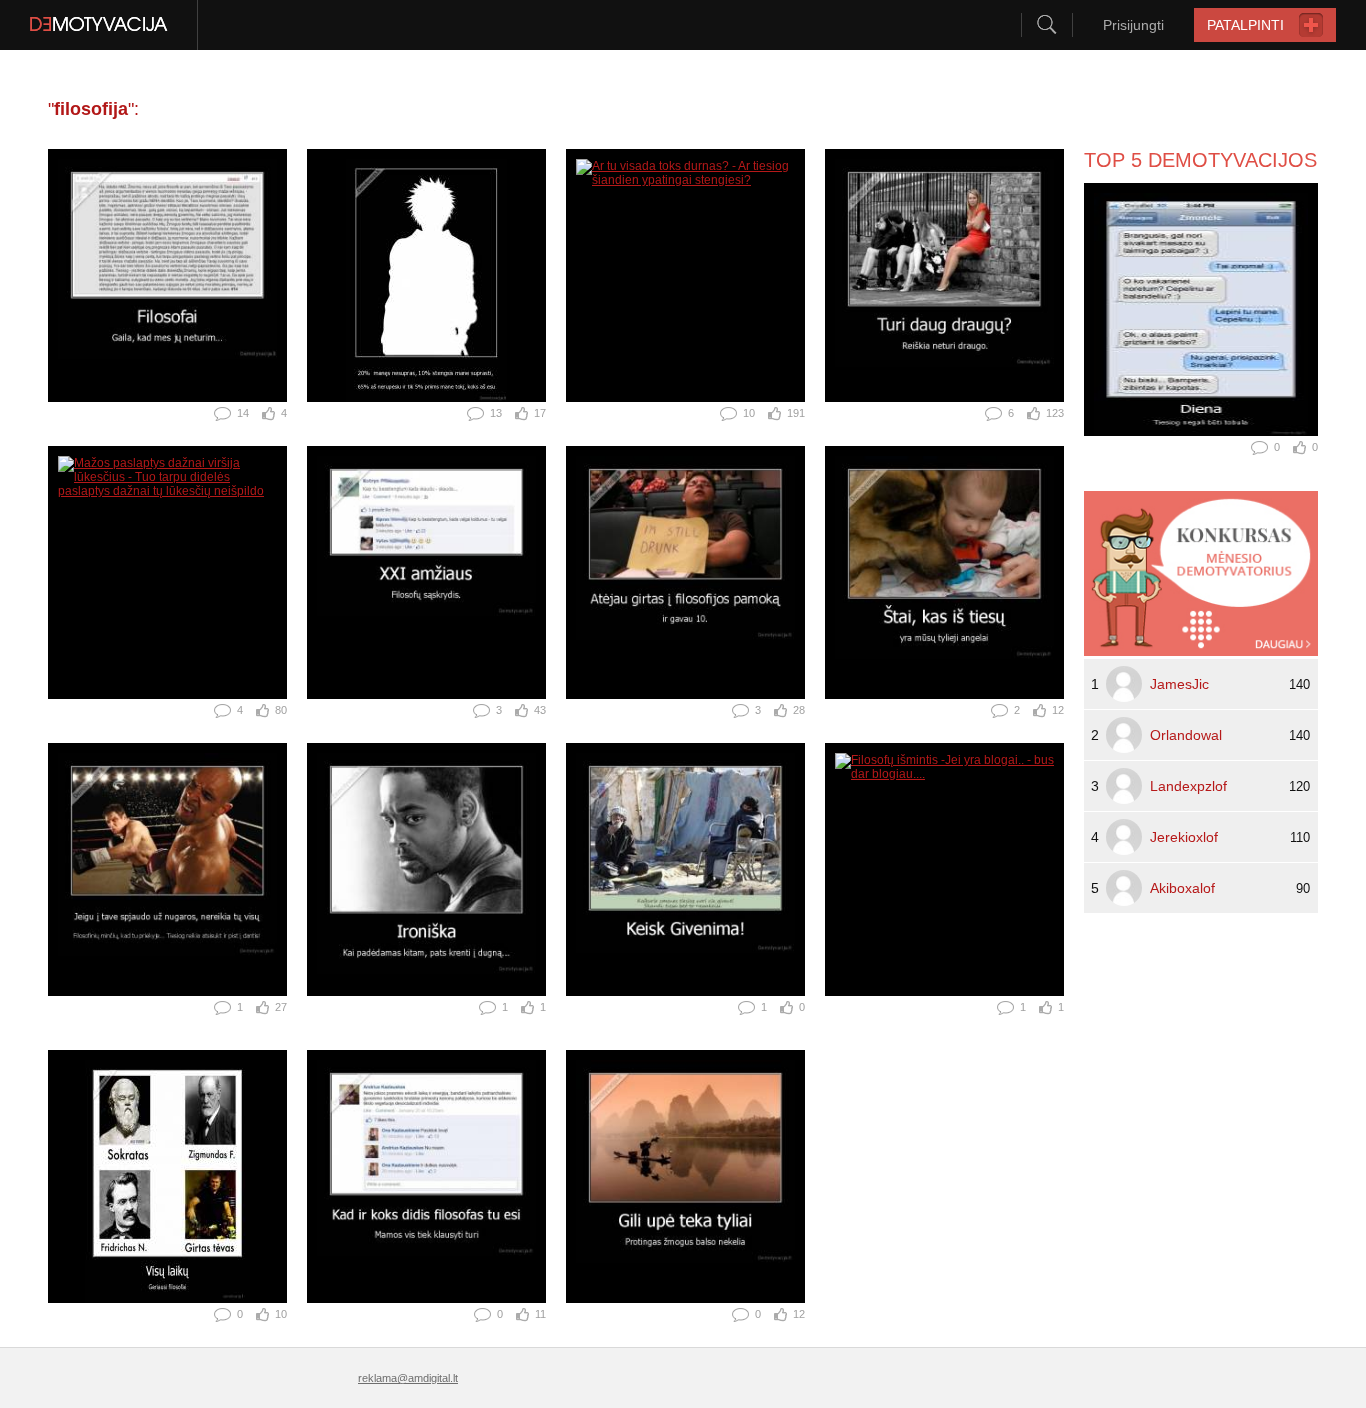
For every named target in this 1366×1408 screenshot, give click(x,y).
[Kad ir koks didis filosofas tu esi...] (426, 1176)
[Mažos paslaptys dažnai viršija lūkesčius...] (167, 572)
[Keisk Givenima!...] (685, 869)
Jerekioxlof (1184, 837)
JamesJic (1179, 684)
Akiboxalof (1182, 888)
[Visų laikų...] (167, 1176)
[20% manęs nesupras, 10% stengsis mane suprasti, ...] (426, 275)
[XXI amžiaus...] (426, 572)
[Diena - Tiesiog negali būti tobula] (1201, 309)
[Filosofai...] (167, 275)
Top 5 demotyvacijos (1200, 160)
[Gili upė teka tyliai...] (685, 1176)
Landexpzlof (1188, 786)
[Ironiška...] (426, 869)
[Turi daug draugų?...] (944, 275)
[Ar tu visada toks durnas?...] (685, 275)
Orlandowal (1186, 735)
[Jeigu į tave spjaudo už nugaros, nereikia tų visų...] (167, 869)
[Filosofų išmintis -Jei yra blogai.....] (944, 869)
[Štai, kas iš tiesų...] (944, 572)
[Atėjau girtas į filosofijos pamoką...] (685, 572)
